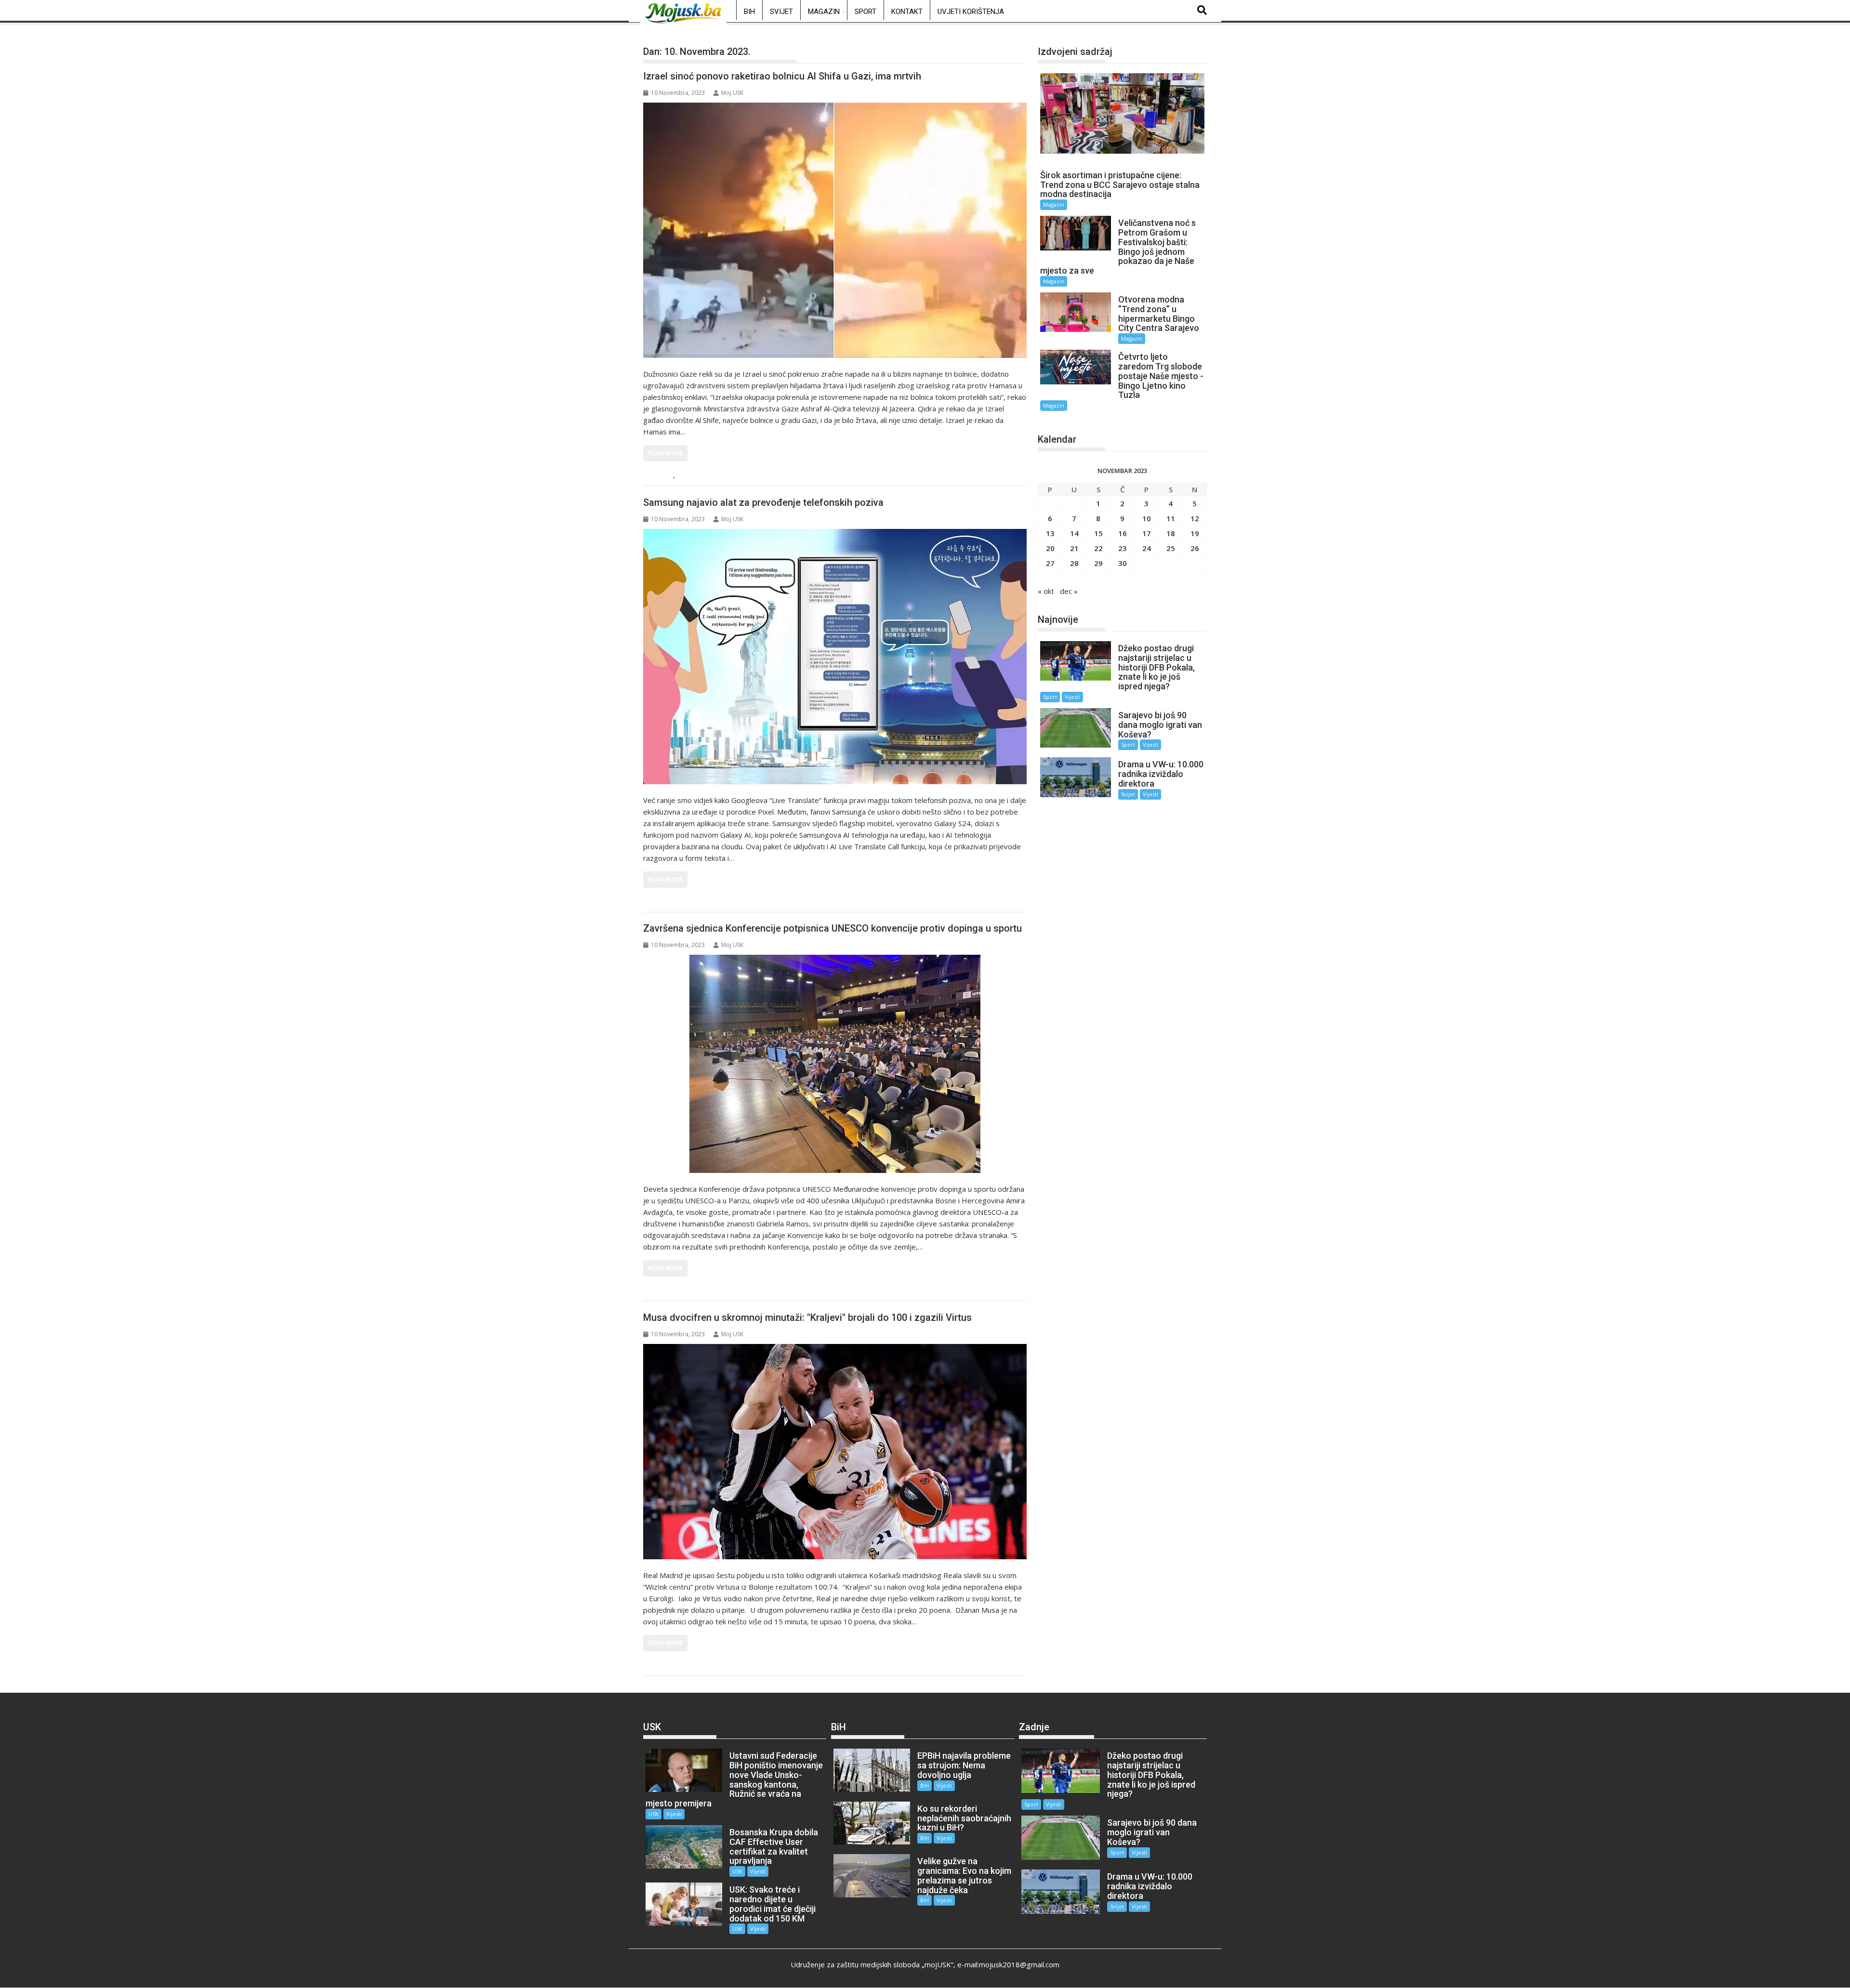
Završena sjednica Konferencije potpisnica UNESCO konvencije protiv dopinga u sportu (832, 928)
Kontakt (907, 12)
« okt (1046, 591)
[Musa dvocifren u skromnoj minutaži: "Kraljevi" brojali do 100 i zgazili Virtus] (835, 1452)
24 (1147, 548)
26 (1195, 548)
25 (1171, 548)
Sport (866, 12)
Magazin (824, 12)
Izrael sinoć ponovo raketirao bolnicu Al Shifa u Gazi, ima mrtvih (782, 76)
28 (1074, 563)
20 (1050, 548)
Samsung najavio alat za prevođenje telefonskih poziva (763, 502)
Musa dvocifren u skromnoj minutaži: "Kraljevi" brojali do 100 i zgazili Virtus (807, 1317)
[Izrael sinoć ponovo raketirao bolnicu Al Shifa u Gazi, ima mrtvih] (835, 230)
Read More (665, 453)
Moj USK (732, 93)
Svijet (781, 12)
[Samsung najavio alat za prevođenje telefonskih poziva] (835, 657)
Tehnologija (671, 902)
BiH (749, 12)
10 (1147, 518)
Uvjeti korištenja (971, 12)
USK (654, 1814)
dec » (1069, 591)
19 (1195, 533)
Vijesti (689, 476)
